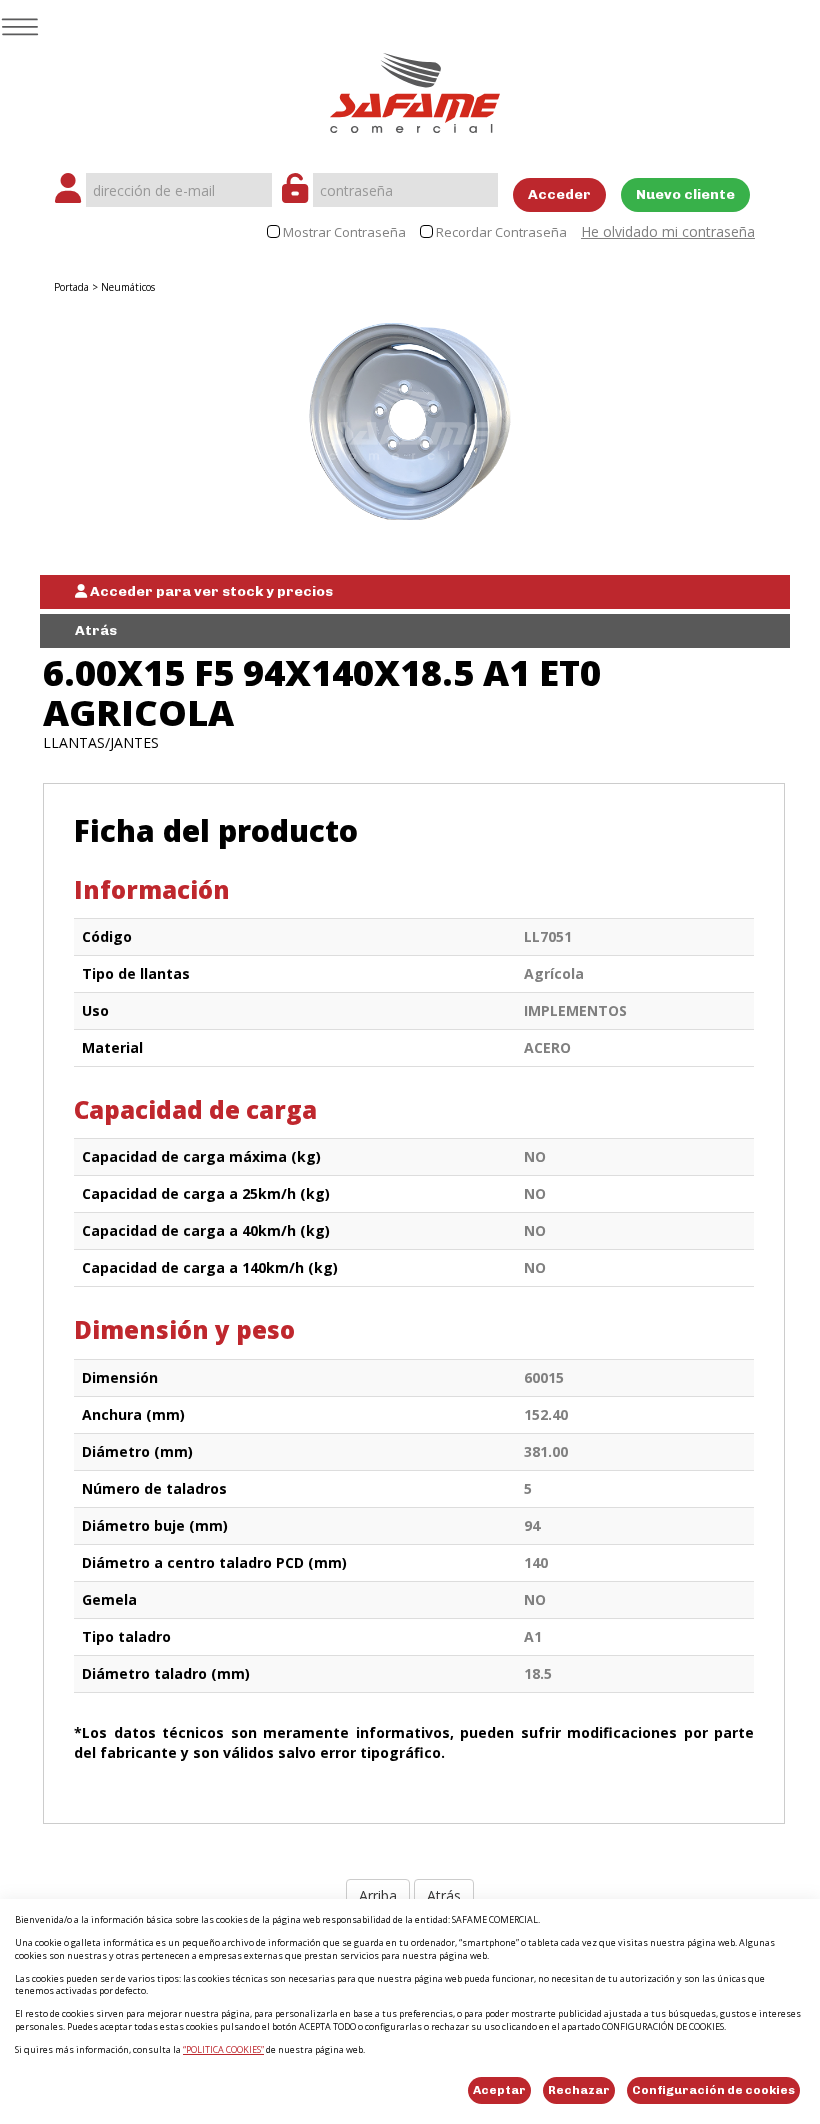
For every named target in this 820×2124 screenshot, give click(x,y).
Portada (71, 287)
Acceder (559, 194)
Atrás (96, 630)
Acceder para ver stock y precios (210, 591)
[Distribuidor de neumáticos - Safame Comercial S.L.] (415, 86)
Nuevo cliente (685, 194)
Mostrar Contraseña (344, 232)
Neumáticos (128, 287)
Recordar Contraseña (501, 232)
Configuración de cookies (713, 2090)
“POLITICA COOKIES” (223, 2049)
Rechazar (579, 2090)
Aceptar (499, 2090)
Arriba (378, 1895)
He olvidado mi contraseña (668, 231)
